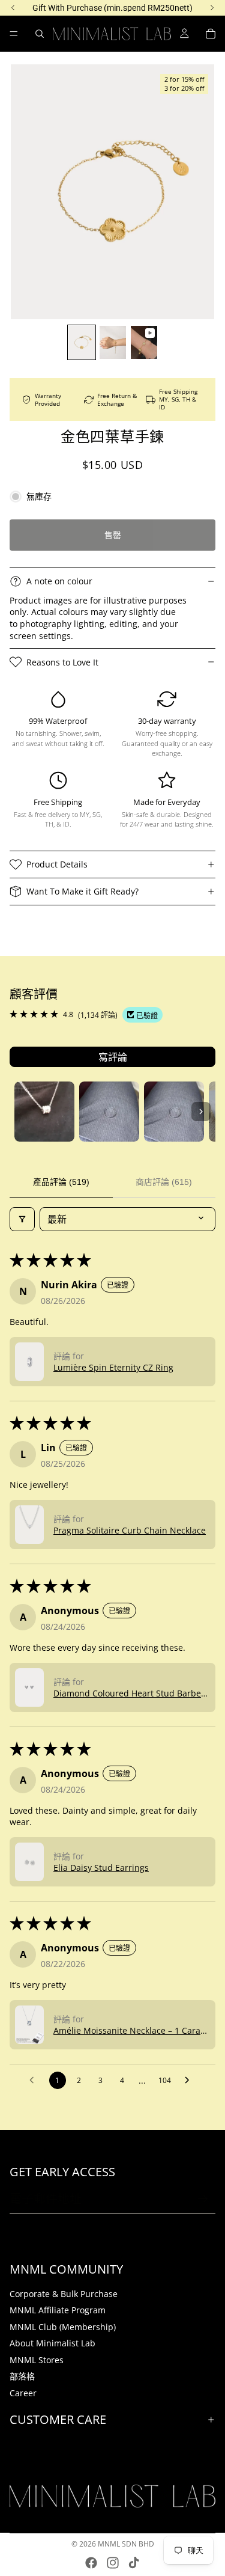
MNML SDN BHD (126, 2544)
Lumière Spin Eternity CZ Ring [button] (113, 1367)
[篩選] (22, 1219)
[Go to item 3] (174, 1112)
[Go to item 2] (109, 1112)
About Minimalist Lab (52, 2344)
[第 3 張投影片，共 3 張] (144, 342)
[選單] (14, 34)
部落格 (22, 2377)
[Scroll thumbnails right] (201, 1112)
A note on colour (59, 581)
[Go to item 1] (44, 1112)
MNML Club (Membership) (63, 2327)
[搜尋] (40, 34)
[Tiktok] (134, 2563)
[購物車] (211, 34)
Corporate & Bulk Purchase (64, 2294)
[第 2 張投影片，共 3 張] (113, 342)
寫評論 (113, 1057)
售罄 (113, 535)
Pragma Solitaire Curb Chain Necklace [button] (130, 1530)
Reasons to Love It (62, 662)
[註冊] (203, 2200)
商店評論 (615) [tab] (164, 1182)
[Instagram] (113, 2563)
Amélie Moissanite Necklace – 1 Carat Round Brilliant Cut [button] (128, 2030)
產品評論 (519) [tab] (61, 1182)
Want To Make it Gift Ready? (82, 891)
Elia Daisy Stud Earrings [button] (101, 1868)
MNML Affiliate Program (58, 2310)
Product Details (57, 864)
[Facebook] (91, 2563)
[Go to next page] (190, 2081)
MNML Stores (37, 2360)
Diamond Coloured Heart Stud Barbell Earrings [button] (130, 1693)
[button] (29, 1362)
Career (23, 2393)
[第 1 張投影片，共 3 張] (82, 342)
